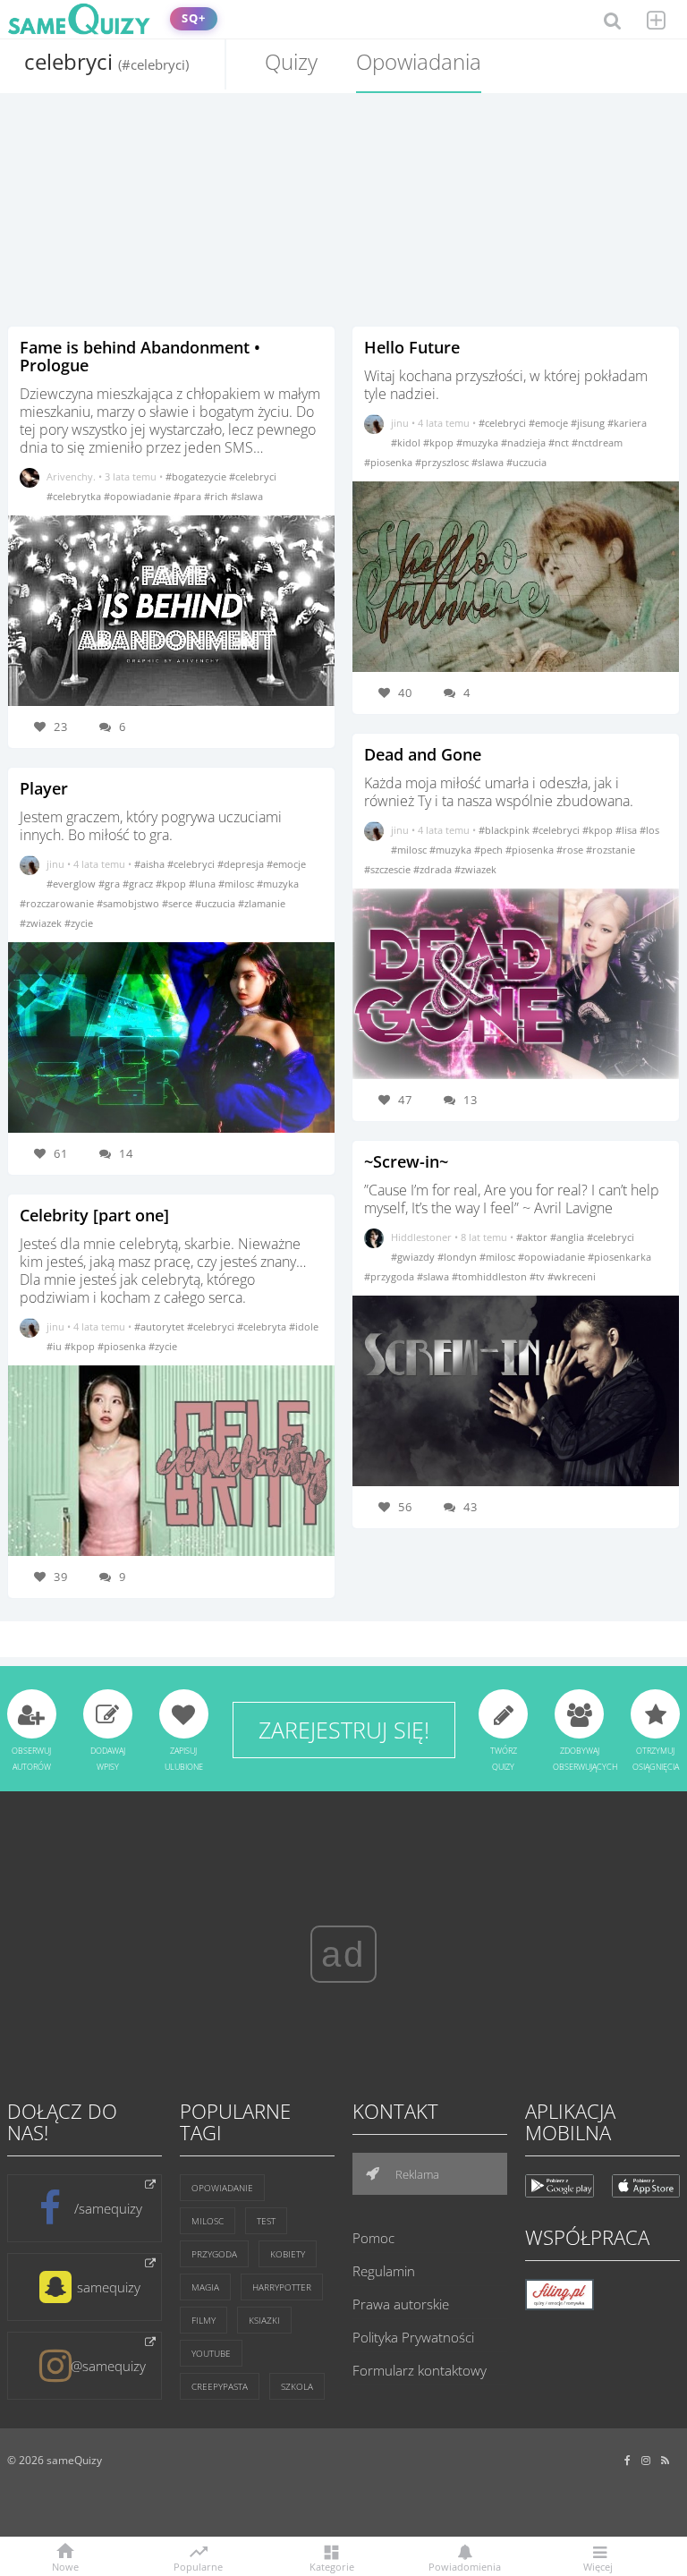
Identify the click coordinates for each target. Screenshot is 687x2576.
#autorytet (161, 1326)
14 (126, 1153)
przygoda (214, 2254)
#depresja (242, 864)
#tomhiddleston (491, 1276)
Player (44, 788)
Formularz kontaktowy (420, 2370)
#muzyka (278, 884)
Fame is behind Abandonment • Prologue (140, 356)
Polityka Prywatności (413, 2337)
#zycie (79, 923)
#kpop (172, 884)
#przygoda (390, 1276)
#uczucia (216, 903)
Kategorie (332, 2566)
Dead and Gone (423, 754)
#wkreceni (572, 1276)
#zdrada (434, 869)
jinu (55, 864)
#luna (204, 884)
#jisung (589, 423)
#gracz (139, 884)
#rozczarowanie (58, 903)
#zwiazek (42, 923)
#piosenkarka (619, 1257)
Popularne (198, 2565)
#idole (304, 1326)
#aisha (151, 864)
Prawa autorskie (401, 2304)
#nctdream (597, 442)
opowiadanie (222, 2188)
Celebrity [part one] (94, 1215)
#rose (571, 850)
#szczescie (389, 869)
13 (471, 1100)
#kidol (407, 442)
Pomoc (373, 2238)
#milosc (237, 884)
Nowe (65, 2566)
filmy (204, 2320)
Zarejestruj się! (344, 1730)
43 (471, 1507)
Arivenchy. (71, 476)
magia (205, 2287)
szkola (297, 2386)
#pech (490, 850)
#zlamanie (262, 903)
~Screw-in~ (406, 1161)
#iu (55, 1346)
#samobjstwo (129, 903)
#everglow (72, 884)
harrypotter (282, 2287)
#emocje (286, 864)
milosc (208, 2221)
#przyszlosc (443, 462)
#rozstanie (611, 850)
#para (189, 496)
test (266, 2221)
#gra (110, 884)
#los (649, 830)
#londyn (458, 1257)
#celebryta (263, 1326)
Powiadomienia (465, 2566)
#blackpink (505, 830)
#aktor (533, 1237)
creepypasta (220, 2386)
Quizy (291, 61)
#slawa (247, 496)
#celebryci (253, 476)
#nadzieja (525, 442)
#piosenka (123, 1346)
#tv (539, 1276)
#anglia (568, 1237)
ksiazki (264, 2320)
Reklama (416, 2174)
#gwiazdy (414, 1257)
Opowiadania (419, 61)
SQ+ (194, 18)
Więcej (598, 2566)
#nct (560, 442)
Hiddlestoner (421, 1237)
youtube (211, 2353)
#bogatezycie (197, 476)
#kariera (627, 423)
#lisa (628, 830)
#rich (217, 496)
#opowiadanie (139, 496)
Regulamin (384, 2271)
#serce (178, 903)
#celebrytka (75, 496)
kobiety (288, 2254)
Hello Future (412, 347)
